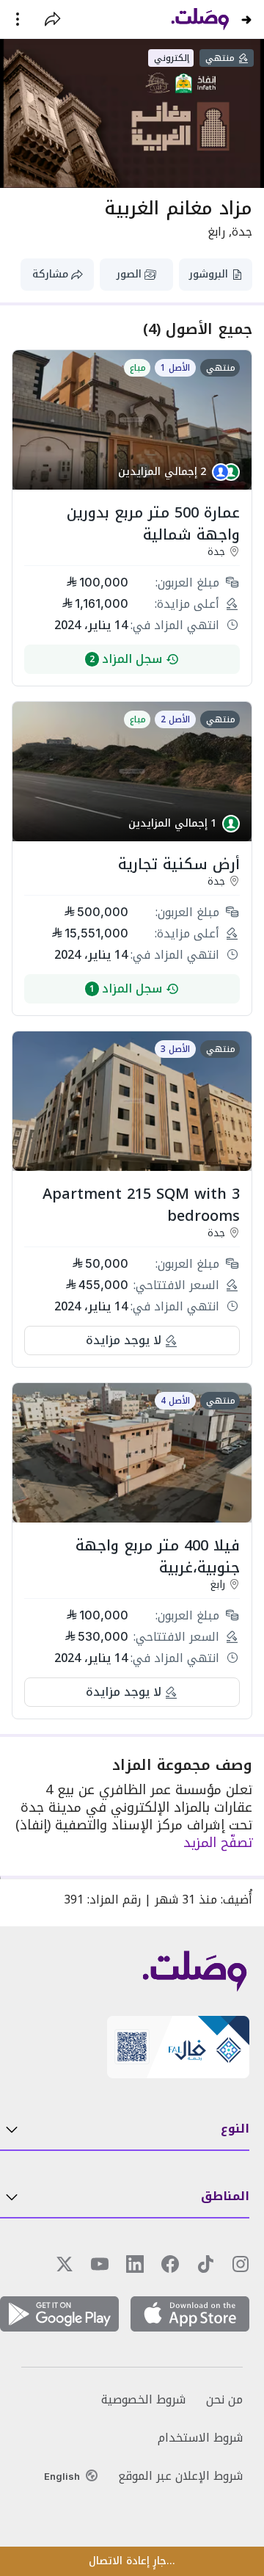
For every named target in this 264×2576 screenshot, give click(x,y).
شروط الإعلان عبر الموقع (180, 2476)
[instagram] (241, 2264)
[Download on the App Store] (190, 2316)
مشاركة (50, 274)
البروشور (209, 274)
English (62, 2476)
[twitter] (65, 2264)
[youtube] (100, 2264)
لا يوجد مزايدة (124, 1340)
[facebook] (170, 2264)
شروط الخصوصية (143, 2400)
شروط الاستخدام (200, 2438)
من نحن (224, 2400)
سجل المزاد (126, 659)
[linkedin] (135, 2264)
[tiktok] (205, 2264)
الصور (129, 274)
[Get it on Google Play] (59, 2316)
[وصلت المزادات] (200, 19)
